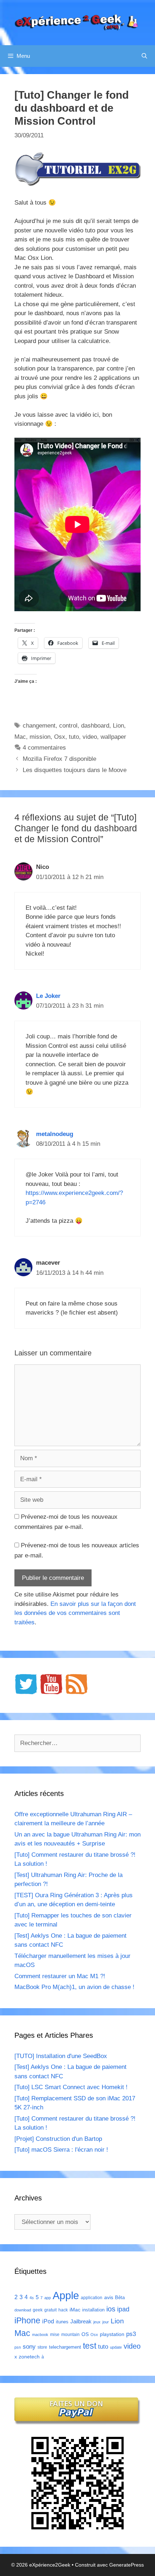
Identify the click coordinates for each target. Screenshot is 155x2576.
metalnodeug (55, 1134)
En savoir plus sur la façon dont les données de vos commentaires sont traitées (75, 1613)
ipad (123, 2309)
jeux (97, 2322)
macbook (40, 2335)
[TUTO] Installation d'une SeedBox (61, 2056)
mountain (70, 2335)
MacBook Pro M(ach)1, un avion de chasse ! (74, 1987)
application (92, 2298)
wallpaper (113, 737)
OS (85, 2334)
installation (93, 2310)
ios (111, 2309)
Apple (66, 2295)
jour (106, 2322)
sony (29, 2347)
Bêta (120, 2298)
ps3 (131, 2334)
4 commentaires (44, 748)
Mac (20, 737)
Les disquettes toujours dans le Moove (75, 770)
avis (109, 2297)
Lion (118, 726)
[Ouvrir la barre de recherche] (144, 56)
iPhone (27, 2320)
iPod (48, 2321)
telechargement (65, 2347)
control (68, 726)
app (48, 2298)
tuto (74, 737)
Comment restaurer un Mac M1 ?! (60, 1976)
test (90, 2346)
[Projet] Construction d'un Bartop (58, 2139)
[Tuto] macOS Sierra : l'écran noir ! (61, 2150)
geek (38, 2310)
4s (32, 2298)
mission (40, 737)
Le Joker (48, 996)
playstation (112, 2334)
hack (63, 2310)
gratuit (50, 2310)
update (116, 2347)
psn (18, 2347)
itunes (62, 2322)
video (90, 737)
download (23, 2310)
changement (39, 726)
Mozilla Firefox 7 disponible (59, 759)
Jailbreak (81, 2321)
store (42, 2347)
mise (55, 2335)
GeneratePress (127, 2565)
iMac (75, 2310)
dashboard (95, 726)
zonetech (29, 2357)
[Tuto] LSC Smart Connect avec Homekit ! (71, 2087)
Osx (60, 737)
